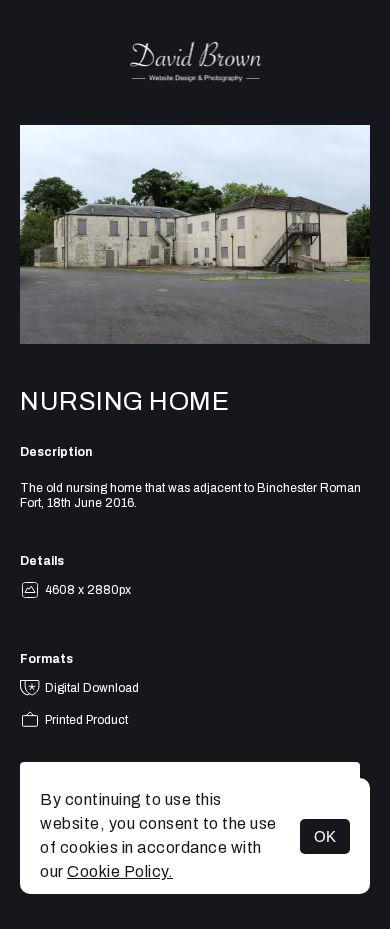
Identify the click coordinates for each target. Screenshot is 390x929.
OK (325, 836)
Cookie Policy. (120, 871)
